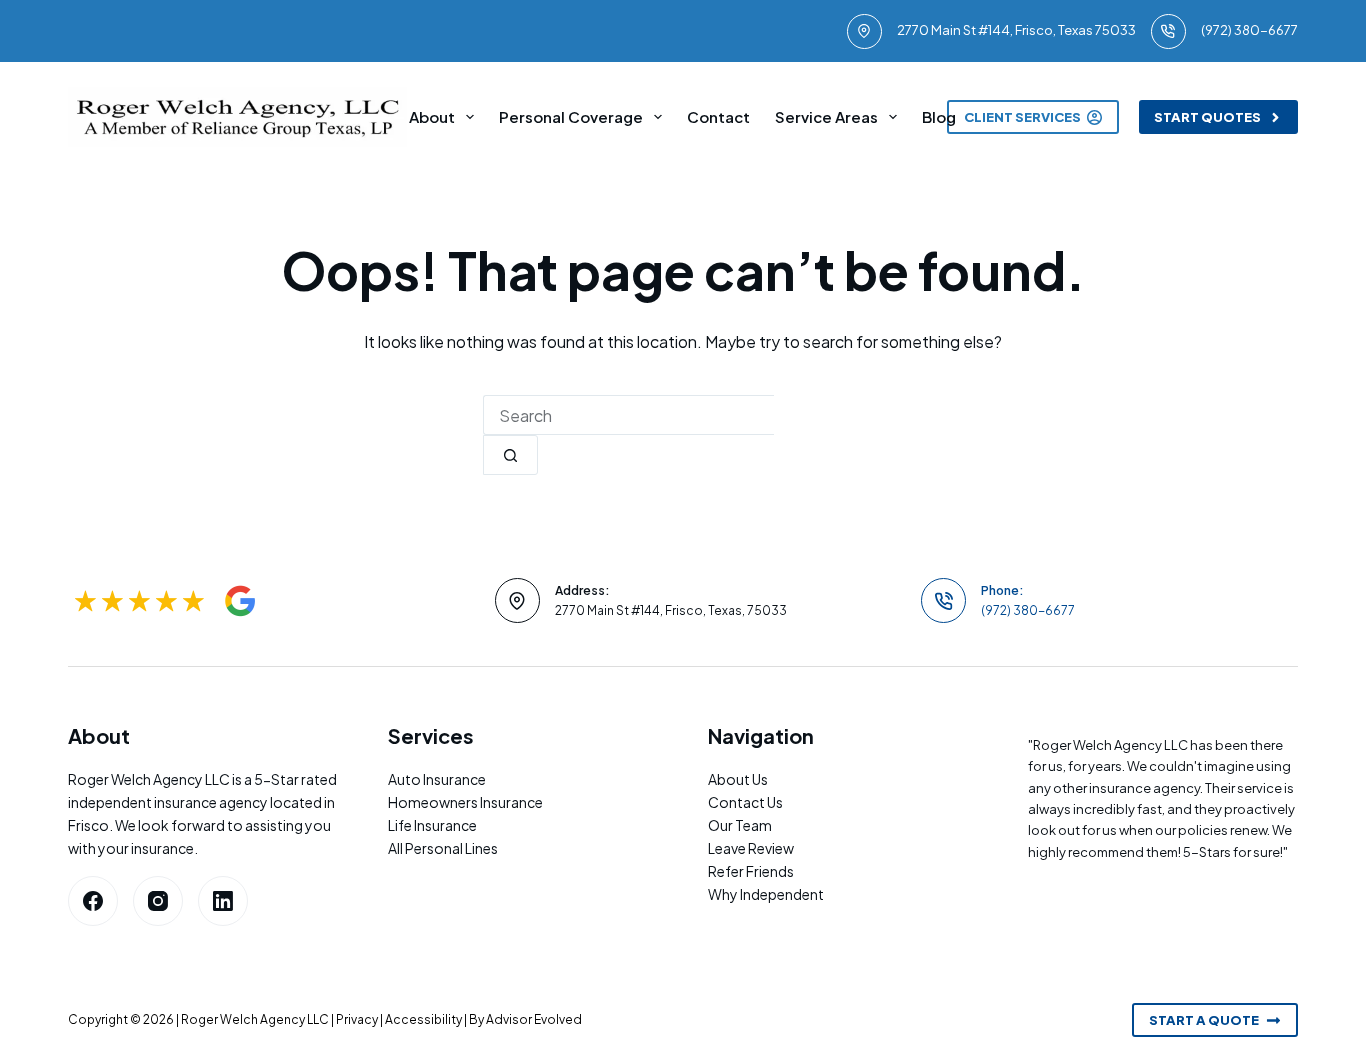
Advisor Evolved (534, 1019)
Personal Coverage (571, 116)
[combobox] (628, 415)
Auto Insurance (437, 779)
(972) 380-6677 (1249, 30)
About (432, 116)
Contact (718, 116)
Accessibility (423, 1019)
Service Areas (826, 116)
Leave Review (751, 848)
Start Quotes (1207, 117)
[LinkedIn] (223, 901)
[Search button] (510, 455)
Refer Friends (751, 871)
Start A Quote (1204, 1020)
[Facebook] (93, 901)
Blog (939, 116)
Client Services (1022, 117)
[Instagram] (158, 901)
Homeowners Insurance (465, 802)
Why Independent (766, 894)
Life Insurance (432, 825)
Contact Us (745, 802)
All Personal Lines (443, 848)
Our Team (740, 825)
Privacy (357, 1019)
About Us (738, 779)
